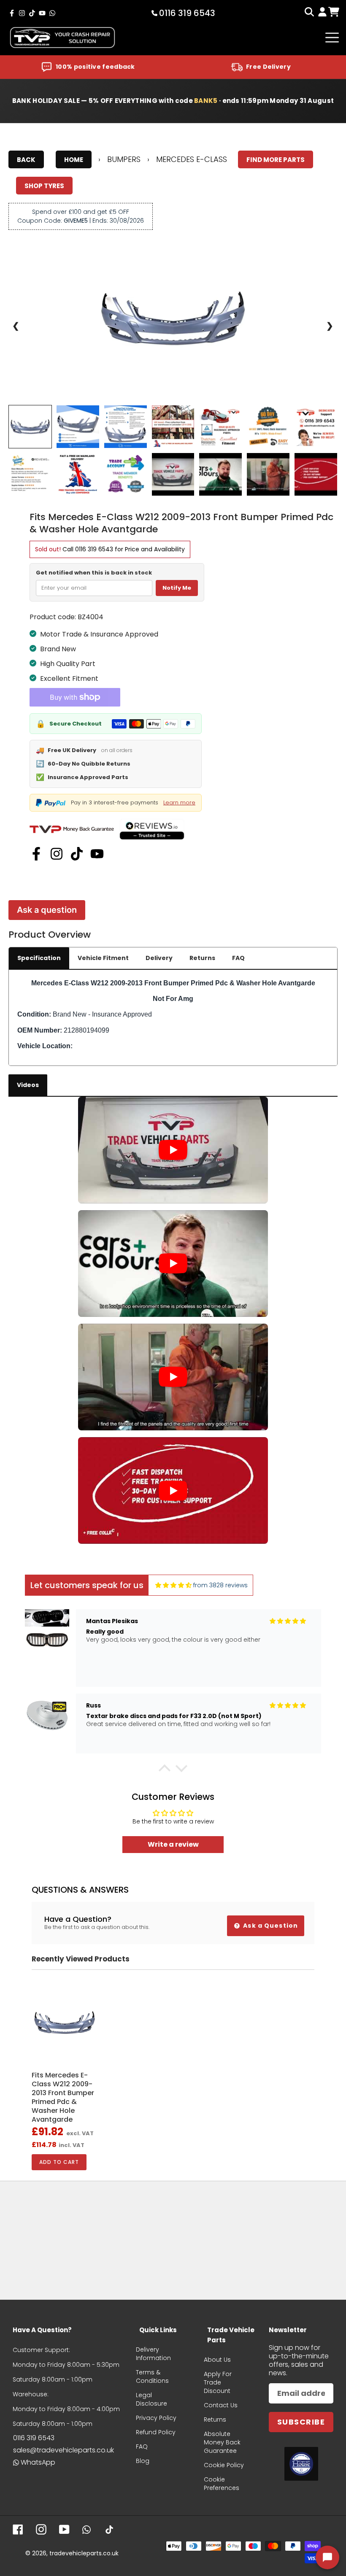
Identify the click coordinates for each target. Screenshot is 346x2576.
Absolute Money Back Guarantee (222, 2442)
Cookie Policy (224, 2465)
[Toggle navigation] (332, 38)
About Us (217, 2360)
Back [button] (26, 160)
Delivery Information (153, 2354)
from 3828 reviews (220, 1585)
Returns (202, 958)
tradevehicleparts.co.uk (84, 2553)
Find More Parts (276, 160)
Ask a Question (270, 1926)
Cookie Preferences (222, 2484)
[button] (165, 1770)
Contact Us (221, 2405)
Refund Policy (156, 2432)
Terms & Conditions (152, 2376)
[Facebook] (36, 854)
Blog (143, 2461)
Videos (28, 1085)
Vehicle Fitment (103, 958)
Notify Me (177, 588)
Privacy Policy (156, 2418)
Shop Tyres (44, 186)
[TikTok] (77, 854)
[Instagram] (57, 854)
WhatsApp (38, 2462)
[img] (173, 1585)
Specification (39, 958)
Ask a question (47, 910)
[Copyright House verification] (301, 2464)
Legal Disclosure (151, 2399)
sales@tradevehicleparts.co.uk (64, 2450)
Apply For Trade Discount (218, 2382)
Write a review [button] (173, 1844)
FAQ (238, 958)
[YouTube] (97, 854)
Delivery (159, 958)
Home (74, 160)
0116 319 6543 (94, 549)
